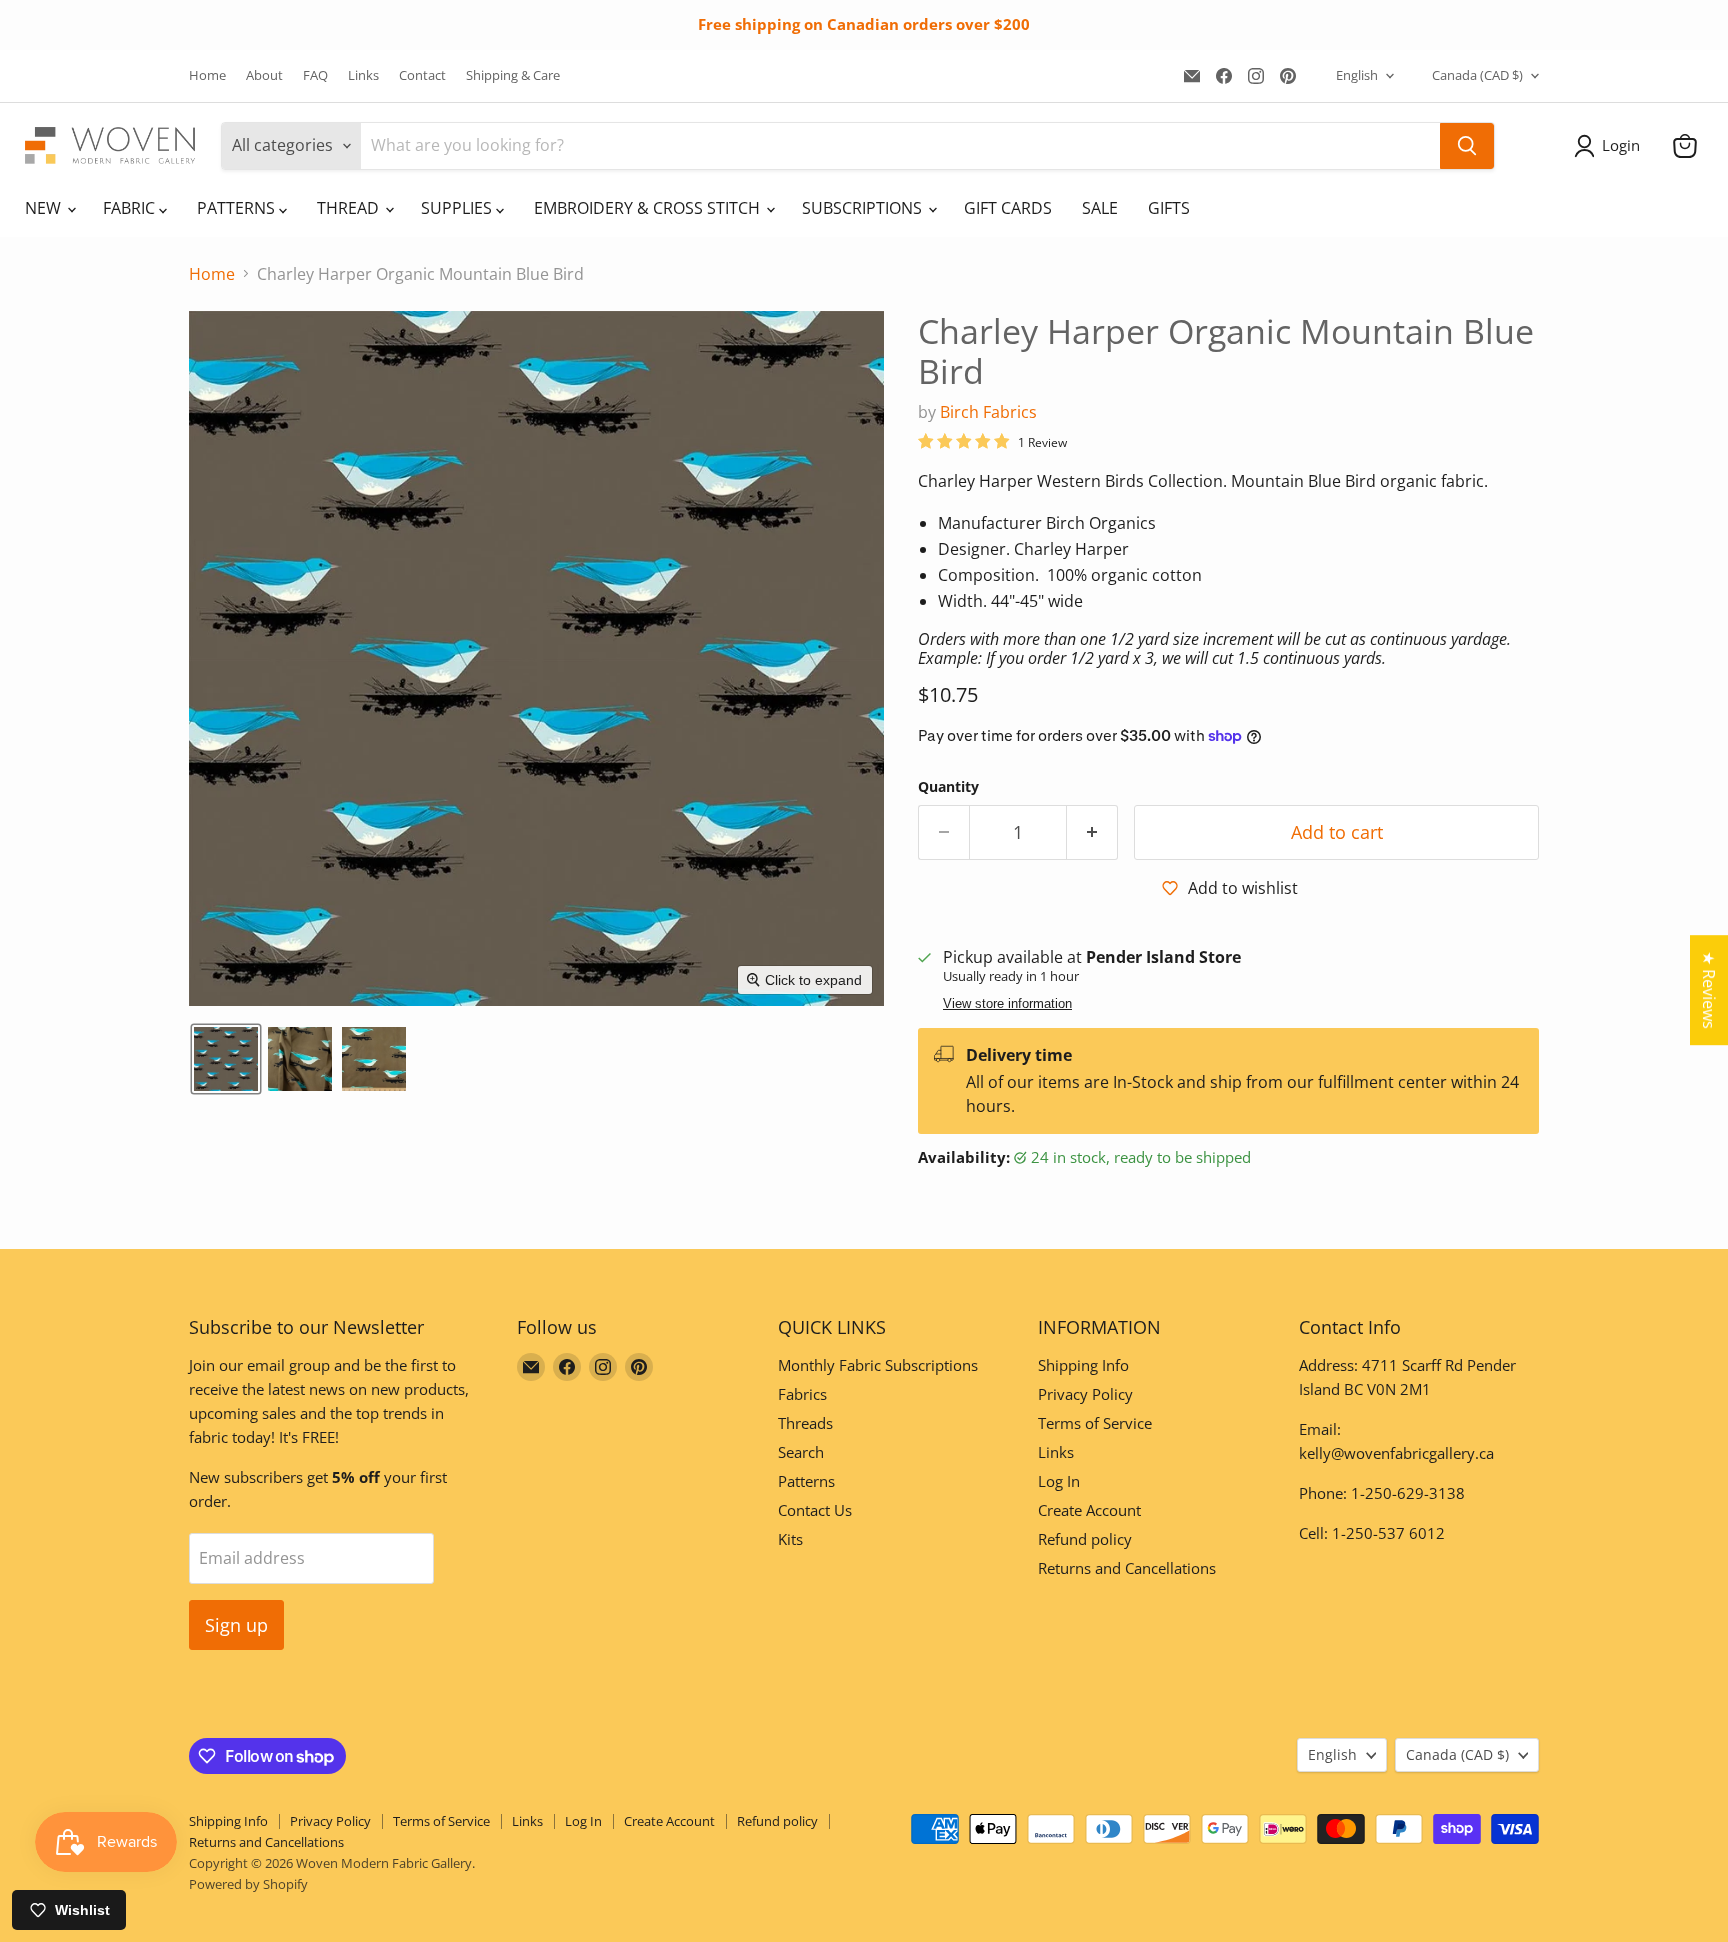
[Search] (1467, 146)
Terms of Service (1095, 1423)
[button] (1611, 146)
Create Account (1089, 1510)
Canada (1477, 75)
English (1357, 75)
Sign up (236, 1625)
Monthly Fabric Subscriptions (878, 1365)
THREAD (350, 208)
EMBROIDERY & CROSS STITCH (649, 208)
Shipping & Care (513, 75)
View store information (1007, 1004)
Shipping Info (1083, 1365)
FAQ (315, 75)
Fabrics (802, 1394)
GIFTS (1169, 208)
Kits (790, 1539)
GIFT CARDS (1008, 208)
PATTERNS (238, 208)
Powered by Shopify (248, 1884)
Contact (422, 75)
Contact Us (815, 1510)
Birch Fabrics (988, 412)
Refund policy (1085, 1539)
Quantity (948, 787)
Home (207, 75)
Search (801, 1452)
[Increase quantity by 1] (1092, 832)
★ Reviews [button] (1709, 990)
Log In (1059, 1481)
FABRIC (131, 208)
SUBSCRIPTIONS (864, 208)
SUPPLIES (458, 208)
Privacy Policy (1085, 1394)
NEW (45, 208)
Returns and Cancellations (1127, 1568)
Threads (805, 1423)
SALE (1100, 208)
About (264, 75)
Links (363, 75)
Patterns (806, 1481)
